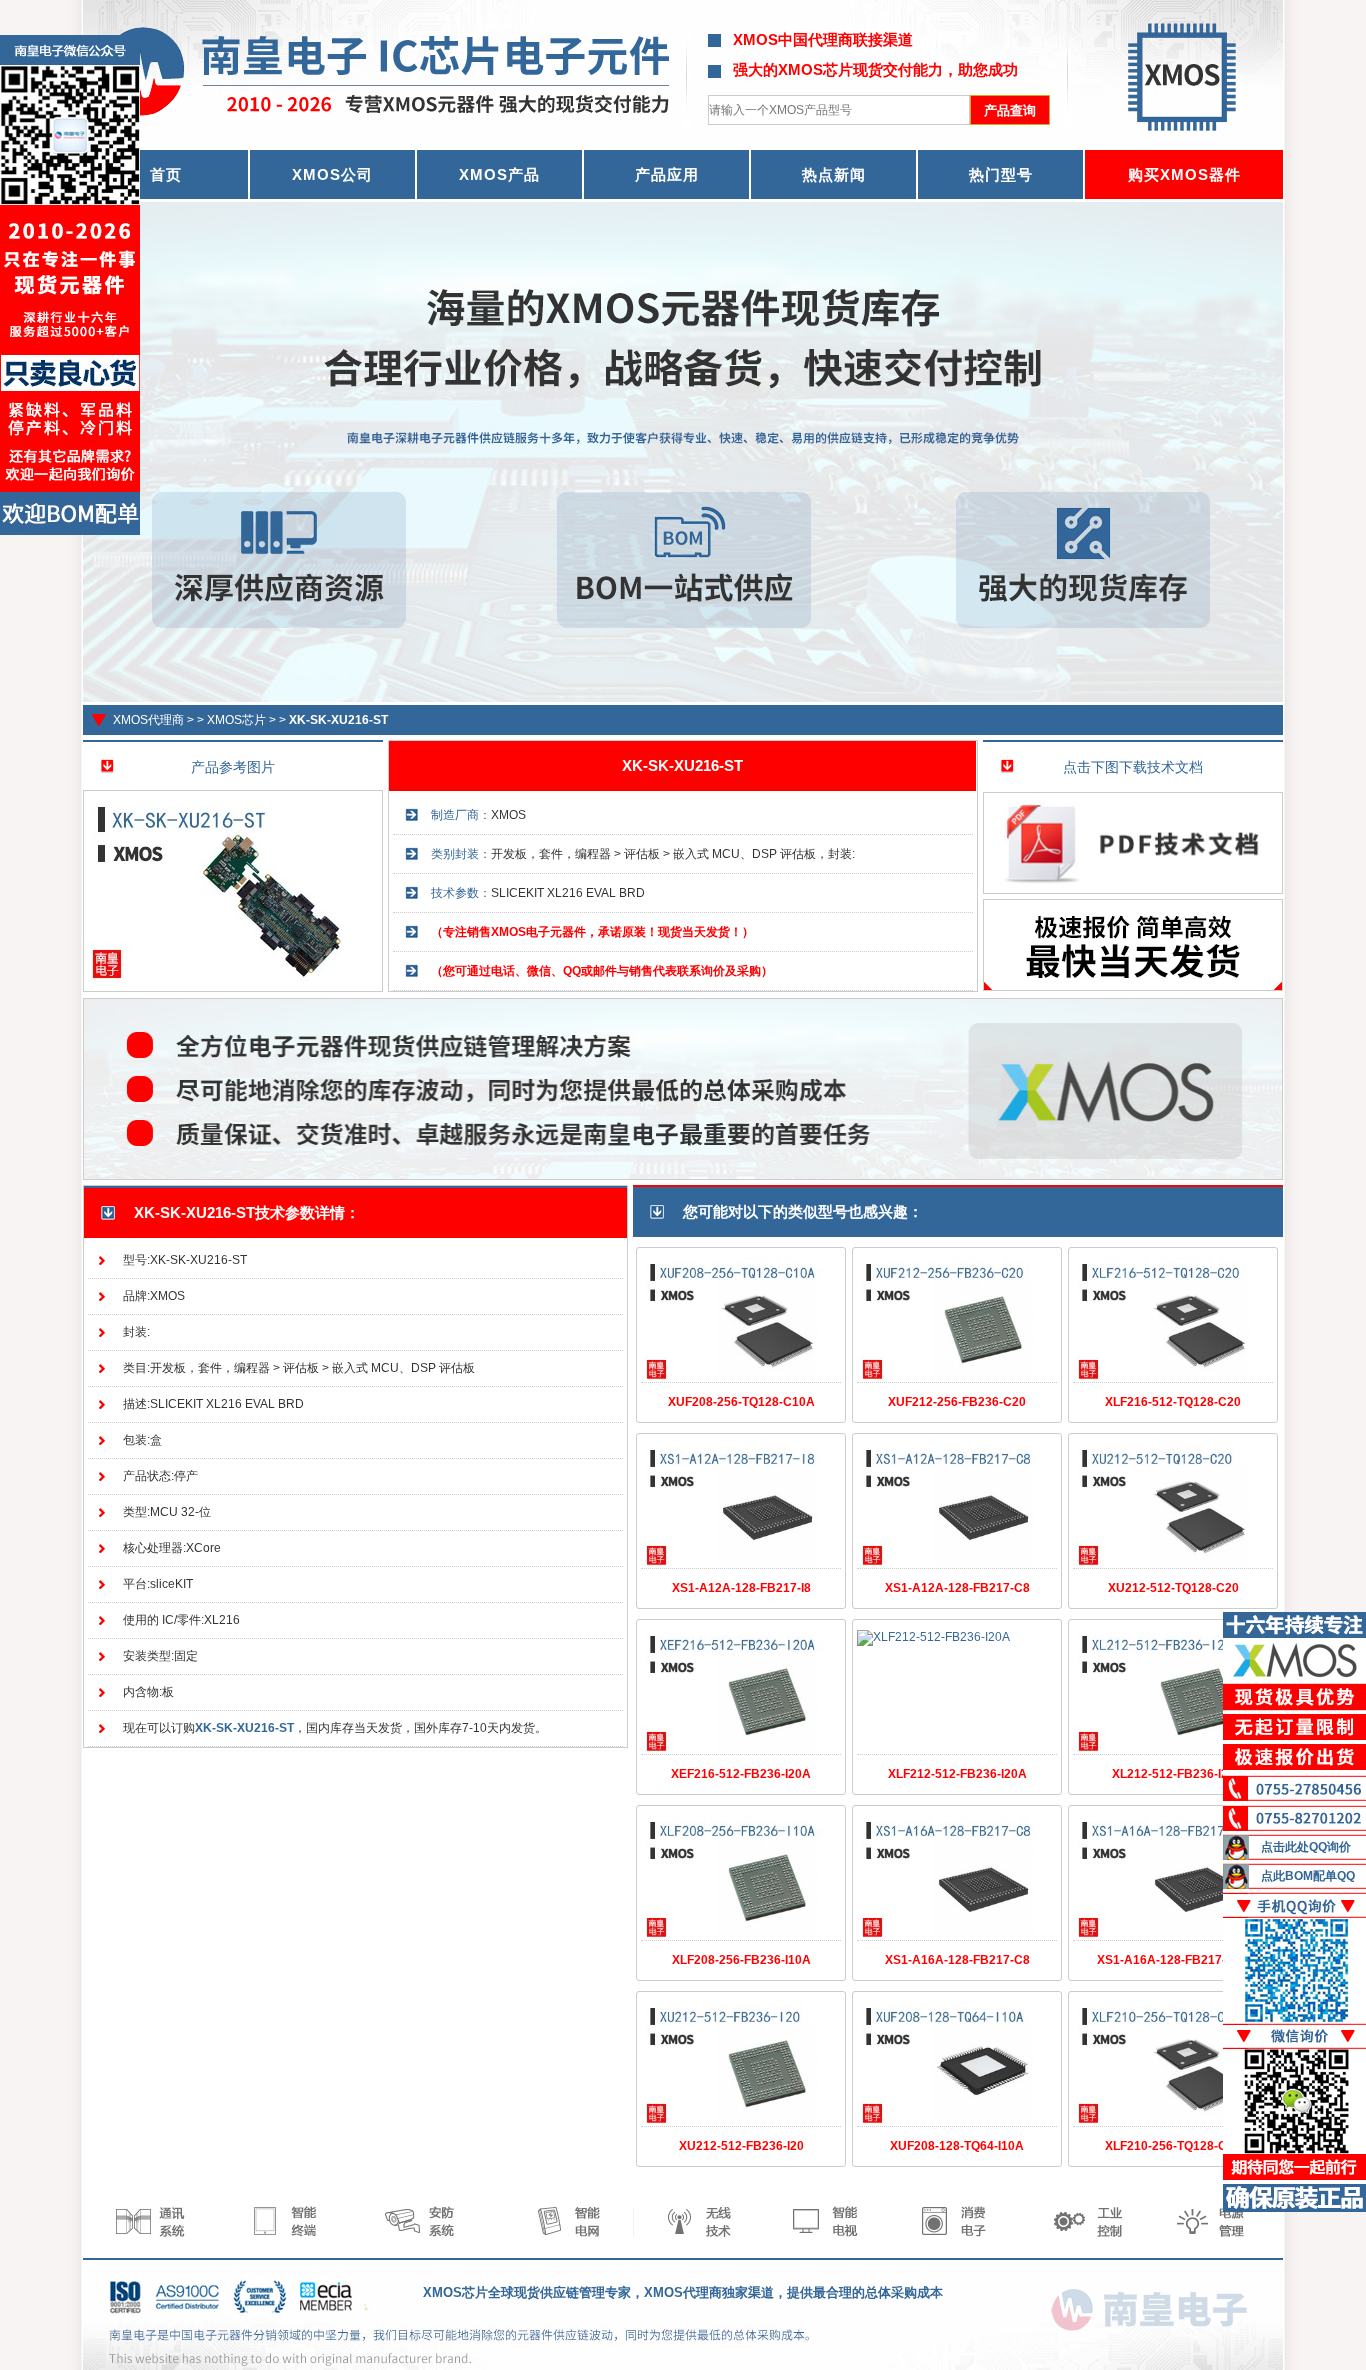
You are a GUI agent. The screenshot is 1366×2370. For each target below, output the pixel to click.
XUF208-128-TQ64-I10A (957, 2146)
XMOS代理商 (148, 720)
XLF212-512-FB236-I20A (957, 1774)
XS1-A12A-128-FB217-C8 (957, 1588)
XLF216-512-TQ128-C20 (1173, 1402)
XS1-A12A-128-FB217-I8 (741, 1588)
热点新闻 (834, 174)
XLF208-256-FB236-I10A (741, 1960)
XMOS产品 (499, 174)
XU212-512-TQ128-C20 (1173, 1588)
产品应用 (667, 174)
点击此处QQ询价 (1306, 1847)
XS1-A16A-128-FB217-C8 (957, 1960)
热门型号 (1001, 174)
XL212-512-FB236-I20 (1173, 1774)
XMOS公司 (332, 174)
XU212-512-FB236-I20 (741, 2146)
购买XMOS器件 (1184, 174)
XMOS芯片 (236, 720)
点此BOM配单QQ (1308, 1876)
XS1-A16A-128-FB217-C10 (1173, 1960)
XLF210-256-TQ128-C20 (1173, 2146)
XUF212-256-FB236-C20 (957, 1402)
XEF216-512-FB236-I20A (741, 1774)
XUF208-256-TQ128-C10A (741, 1402)
